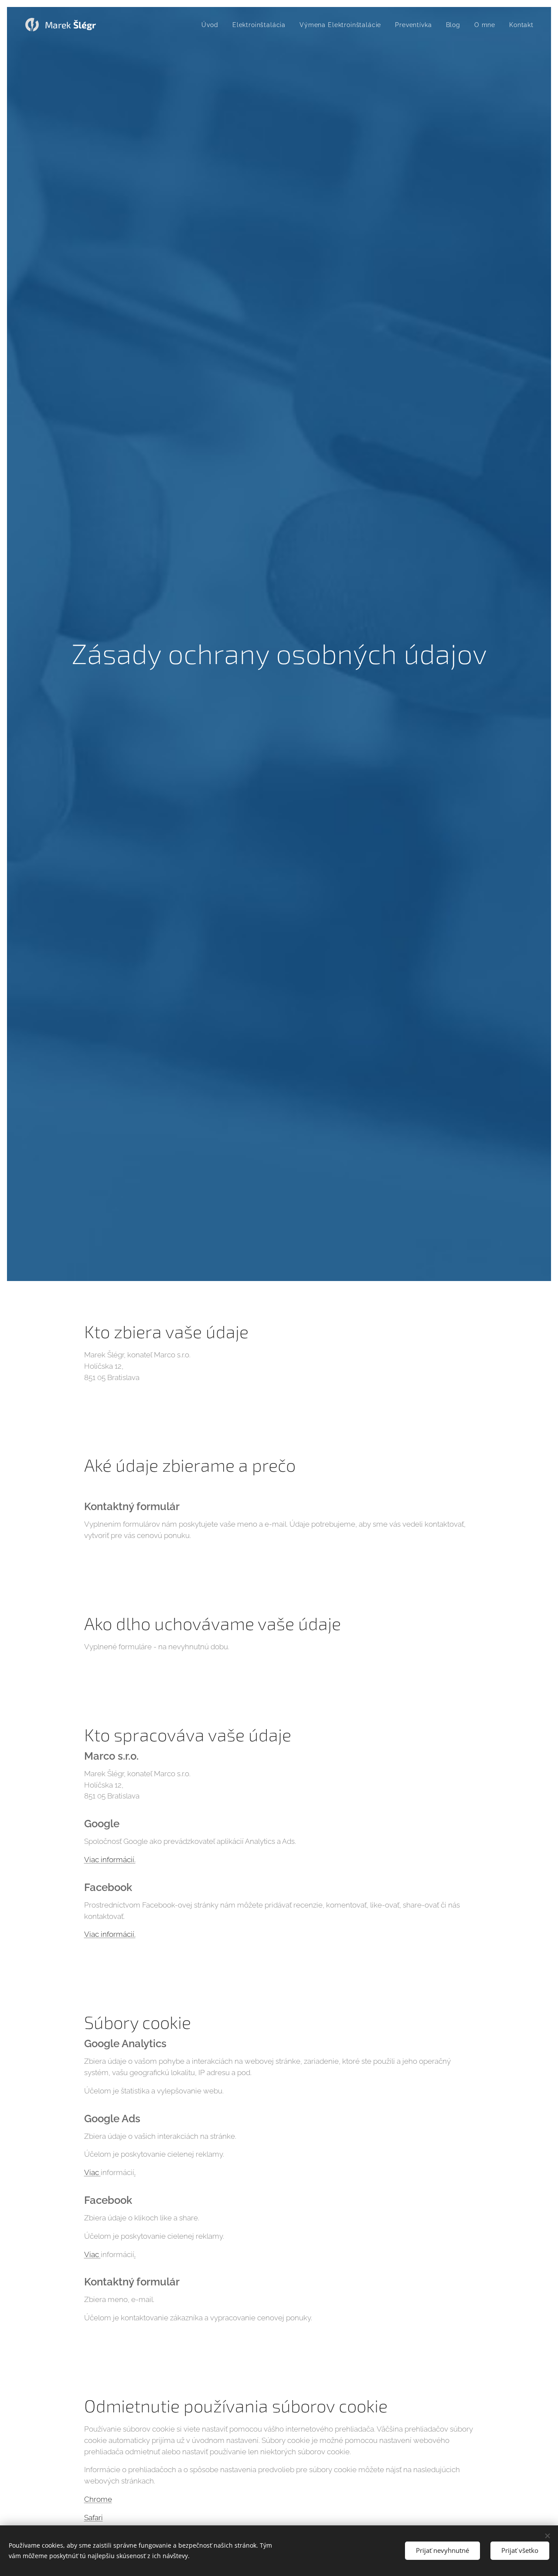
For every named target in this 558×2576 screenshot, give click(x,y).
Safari (94, 2518)
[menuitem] (212, 25)
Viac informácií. (110, 1860)
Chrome (98, 2499)
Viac (92, 2172)
